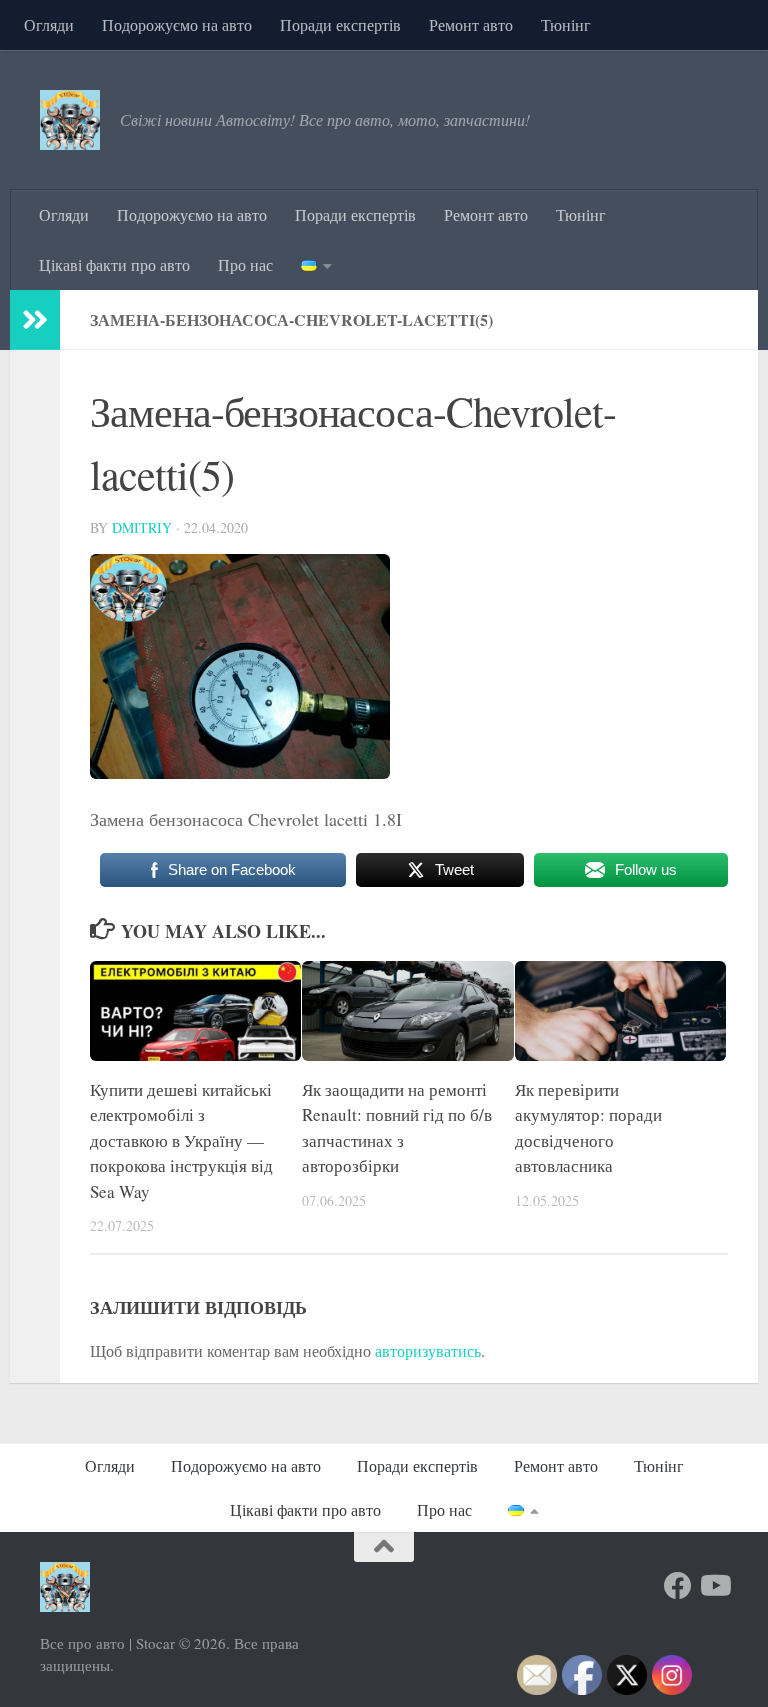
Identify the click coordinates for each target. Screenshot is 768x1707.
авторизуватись (428, 1350)
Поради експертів (340, 24)
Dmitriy (142, 527)
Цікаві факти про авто (114, 264)
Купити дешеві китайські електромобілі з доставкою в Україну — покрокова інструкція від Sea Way (181, 1140)
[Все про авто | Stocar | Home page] (70, 120)
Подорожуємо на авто (177, 24)
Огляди (49, 24)
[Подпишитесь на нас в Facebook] (678, 1586)
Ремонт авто (471, 24)
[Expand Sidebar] (35, 320)
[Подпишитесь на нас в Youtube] (714, 1586)
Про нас (245, 264)
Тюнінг (566, 24)
